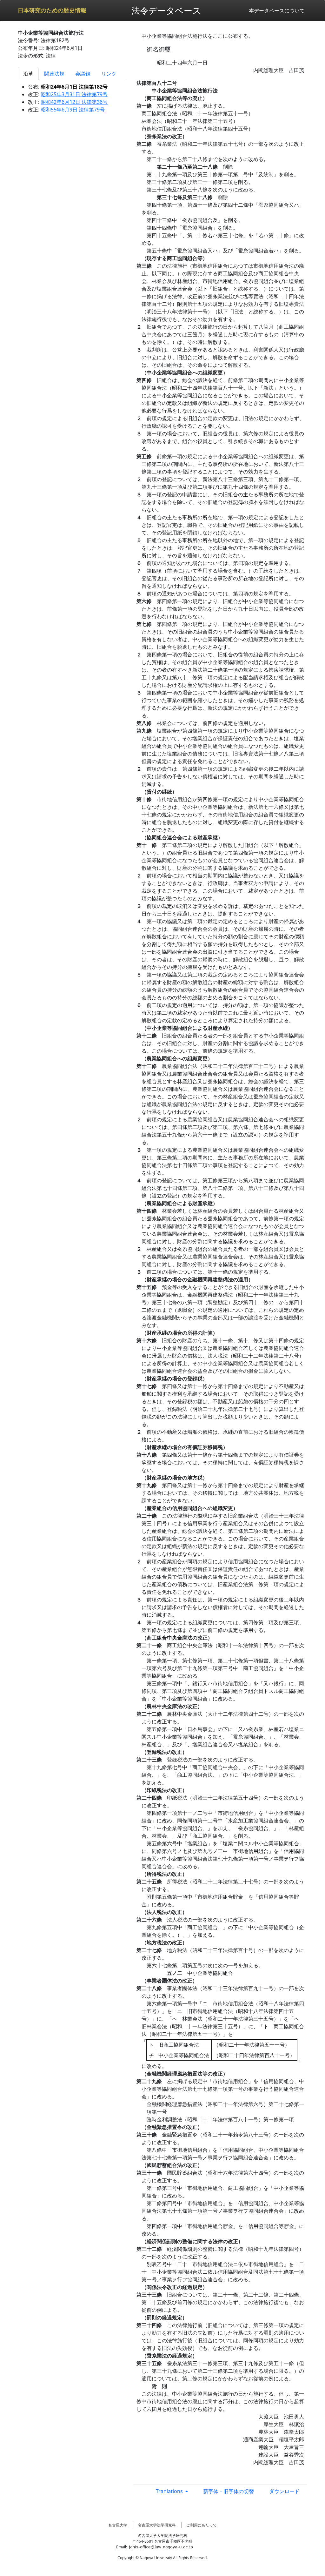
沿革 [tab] (28, 74)
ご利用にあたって (202, 2525)
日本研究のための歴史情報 (52, 10)
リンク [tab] (109, 74)
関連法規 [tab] (54, 74)
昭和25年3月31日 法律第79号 (74, 94)
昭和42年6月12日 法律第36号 (74, 102)
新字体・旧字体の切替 (229, 2491)
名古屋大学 (118, 2525)
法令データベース (166, 10)
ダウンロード (284, 2491)
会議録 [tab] (83, 74)
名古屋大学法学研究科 (157, 2525)
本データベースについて (277, 10)
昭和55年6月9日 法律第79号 (73, 110)
